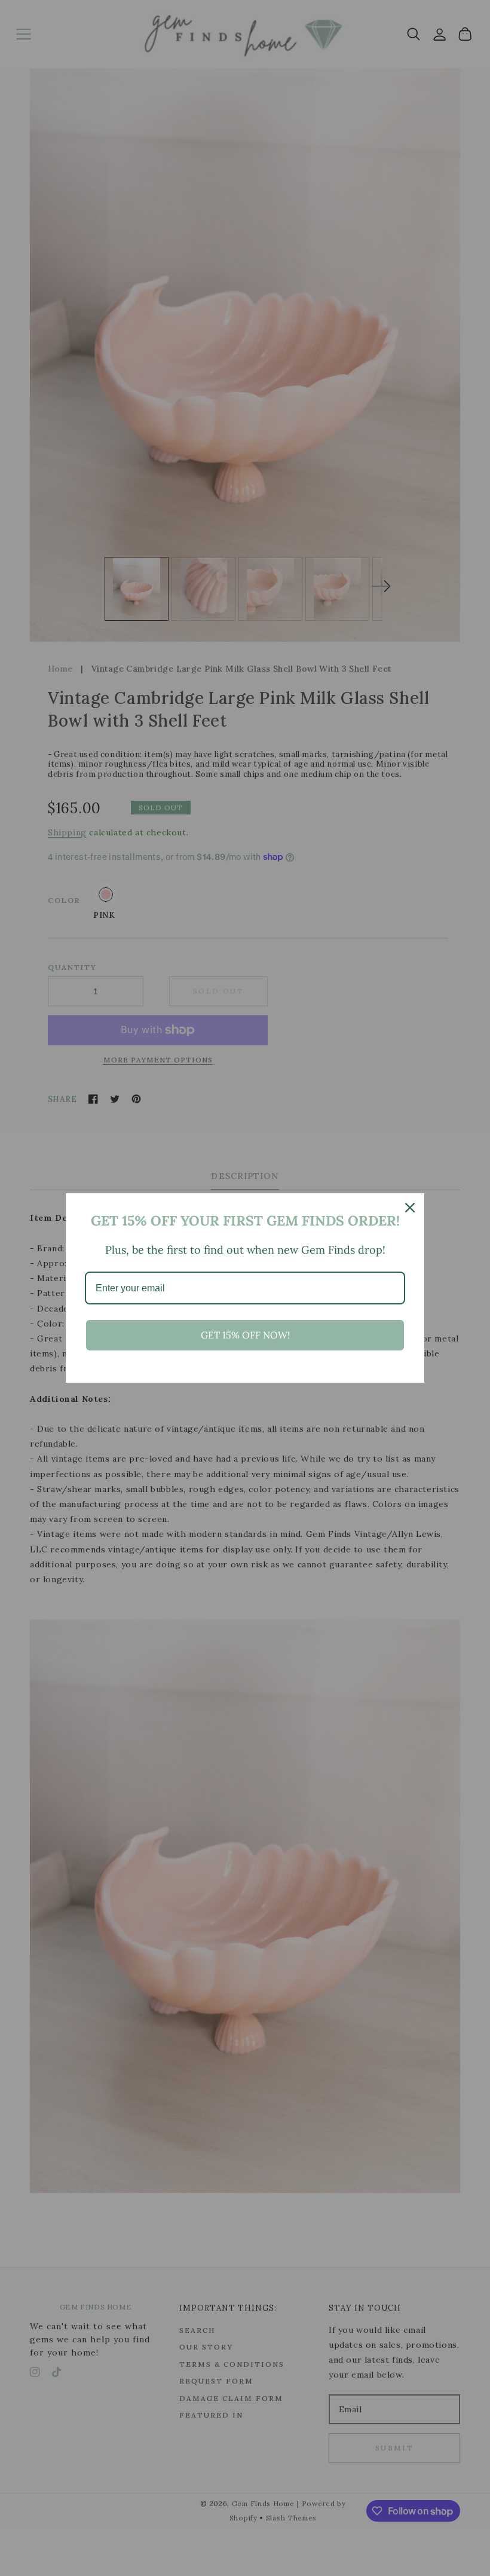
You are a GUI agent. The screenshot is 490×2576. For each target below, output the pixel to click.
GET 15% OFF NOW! (245, 1335)
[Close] (410, 1208)
